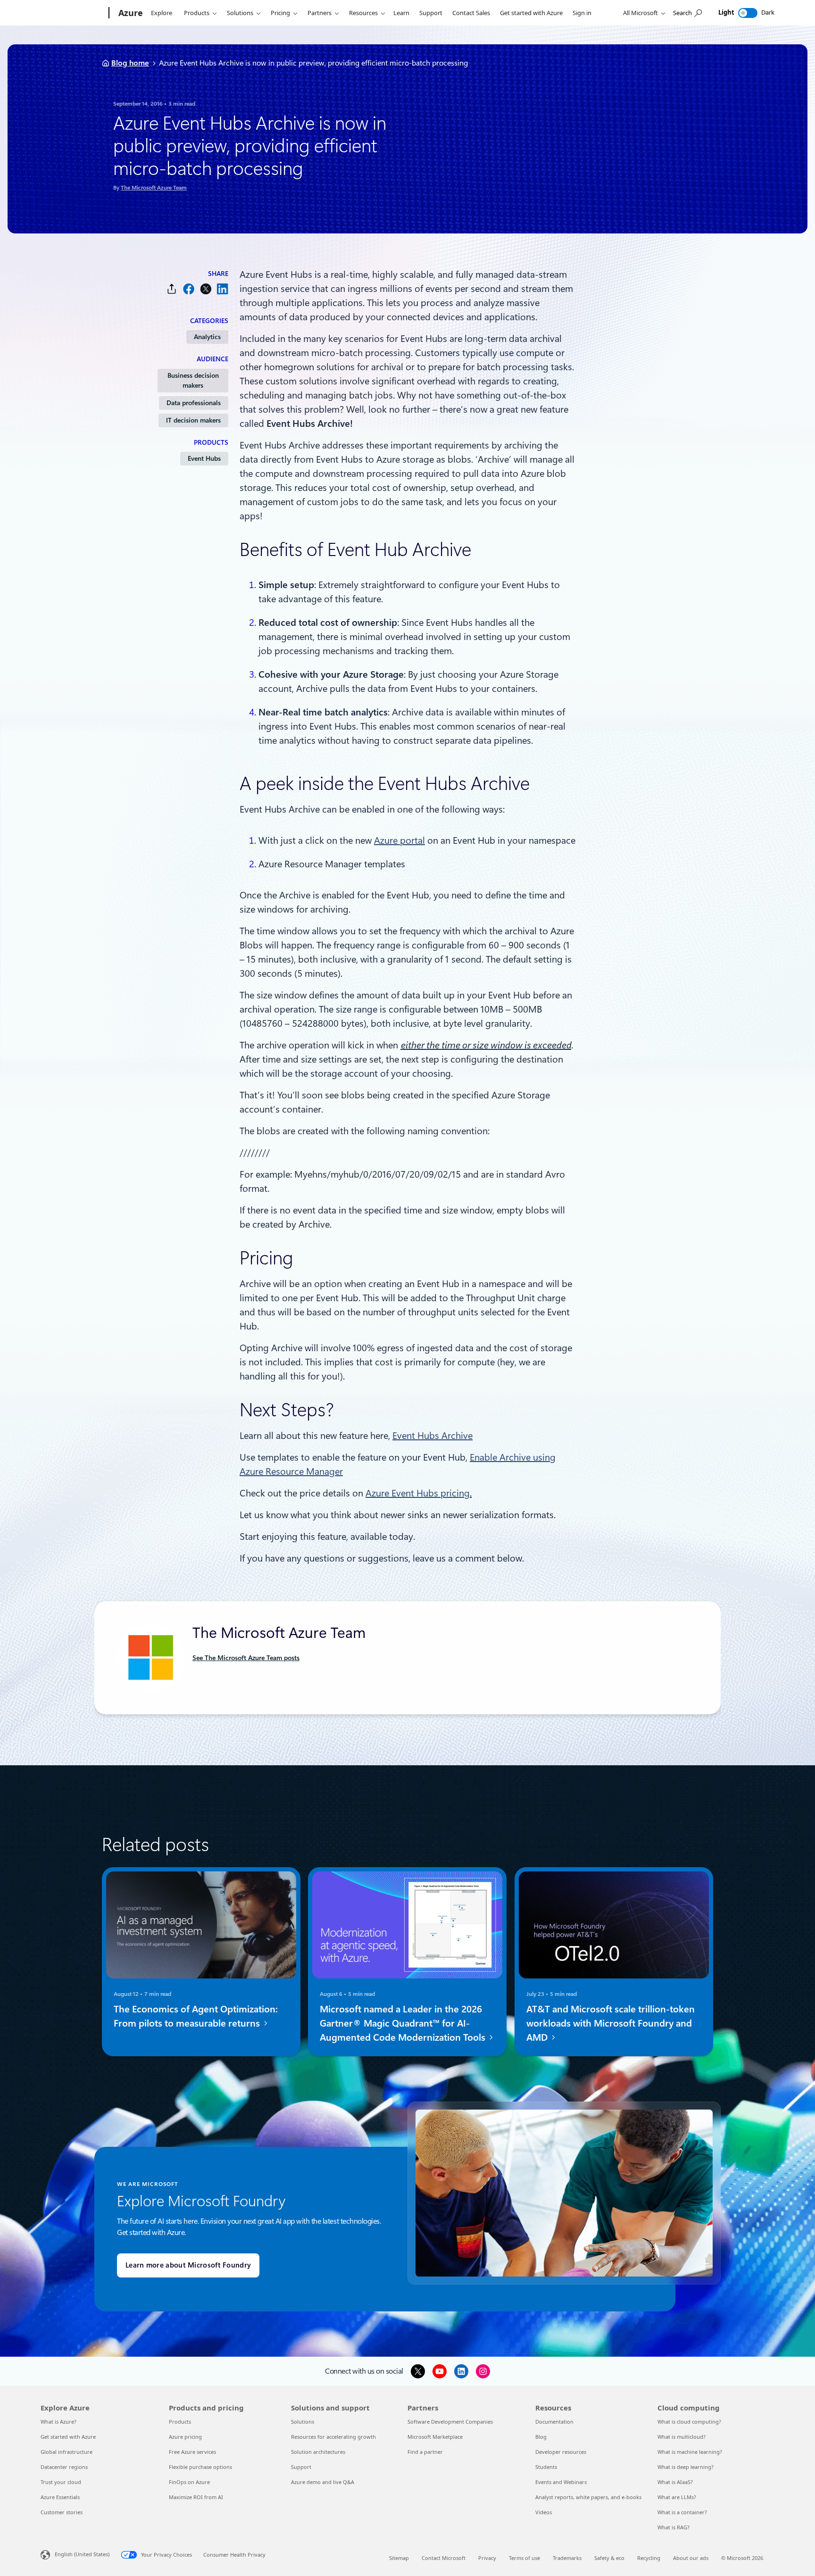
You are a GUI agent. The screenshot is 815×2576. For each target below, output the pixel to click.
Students (546, 2467)
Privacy (487, 2558)
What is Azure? (58, 2422)
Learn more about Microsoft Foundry (188, 2265)
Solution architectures (318, 2452)
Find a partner (425, 2452)
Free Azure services (192, 2452)
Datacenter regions (64, 2467)
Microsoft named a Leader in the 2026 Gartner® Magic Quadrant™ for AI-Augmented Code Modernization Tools (404, 2023)
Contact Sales (471, 13)
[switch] (748, 13)
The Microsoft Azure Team (154, 188)
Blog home (130, 63)
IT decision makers (193, 420)
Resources (363, 13)
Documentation (554, 2422)
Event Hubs (204, 458)
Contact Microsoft (444, 2558)
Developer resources (561, 2452)
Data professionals (194, 403)
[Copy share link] (172, 289)
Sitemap (399, 2558)
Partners (320, 13)
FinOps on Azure (189, 2482)
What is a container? (682, 2512)
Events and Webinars (561, 2482)
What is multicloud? (682, 2437)
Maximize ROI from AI (196, 2497)
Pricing (280, 13)
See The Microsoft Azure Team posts (246, 1658)
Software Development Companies (450, 2422)
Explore (162, 13)
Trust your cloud (61, 2482)
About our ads (691, 2558)
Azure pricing (185, 2437)
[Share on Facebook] (189, 289)
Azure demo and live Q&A (323, 2482)
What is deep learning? (686, 2467)
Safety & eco (609, 2558)
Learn (401, 13)
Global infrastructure (67, 2452)
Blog (541, 2437)
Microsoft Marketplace (435, 2437)
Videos (544, 2512)
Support (431, 13)
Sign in (582, 13)
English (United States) (82, 2554)
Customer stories (62, 2512)
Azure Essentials (60, 2497)
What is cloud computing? (689, 2422)
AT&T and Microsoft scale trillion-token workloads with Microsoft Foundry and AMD (611, 2023)
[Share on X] (206, 289)
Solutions (240, 13)
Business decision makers (193, 380)
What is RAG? (674, 2527)
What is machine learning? (690, 2452)
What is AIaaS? (675, 2482)
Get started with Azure (531, 13)
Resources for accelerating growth (333, 2437)
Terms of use (524, 2558)
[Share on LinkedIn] (223, 289)
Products (197, 13)
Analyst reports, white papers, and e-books (588, 2497)
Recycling (649, 2558)
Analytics (207, 337)
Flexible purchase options (200, 2467)
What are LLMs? (677, 2497)
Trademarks (567, 2558)
